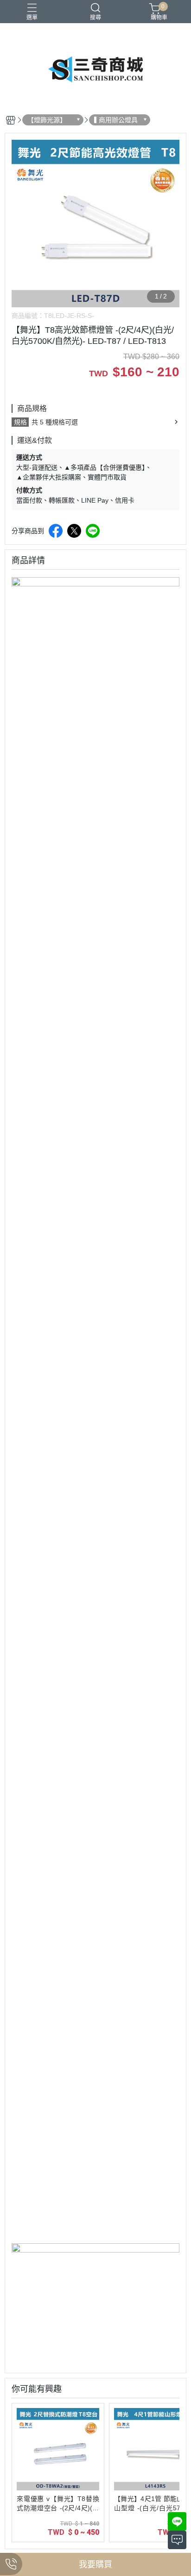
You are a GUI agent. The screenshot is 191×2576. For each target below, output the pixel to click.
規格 (20, 422)
